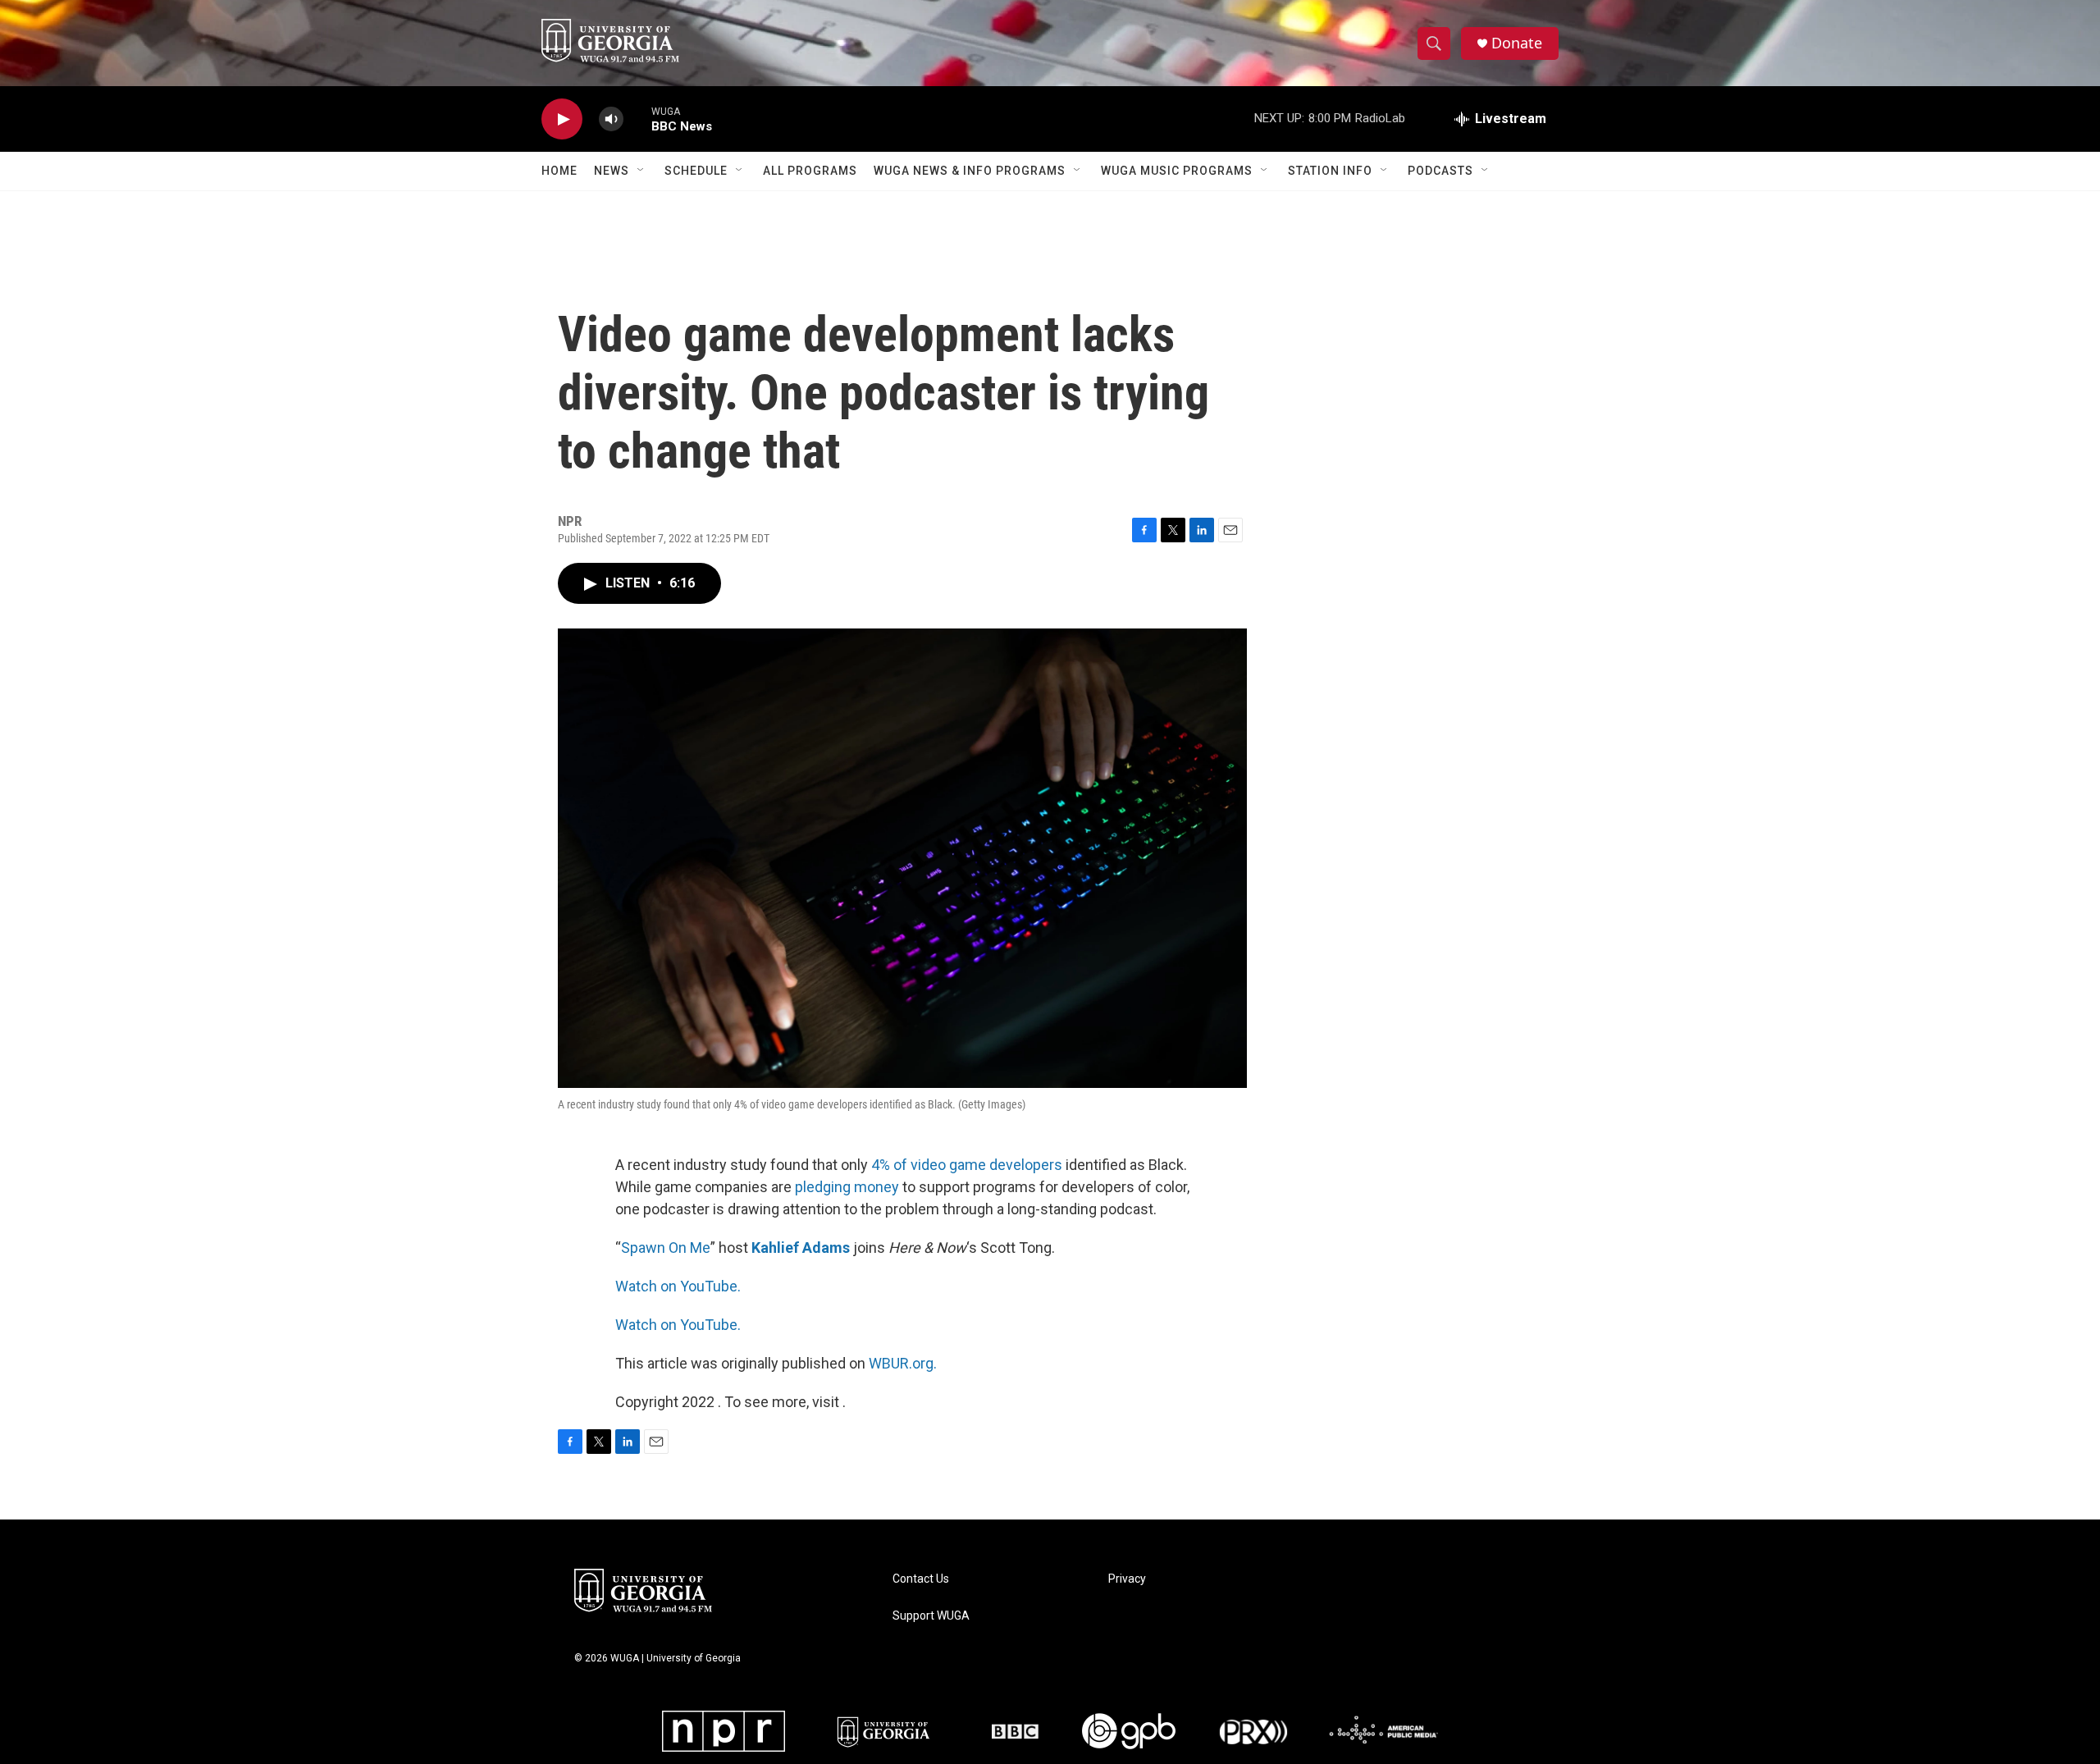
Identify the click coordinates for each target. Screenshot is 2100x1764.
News (612, 171)
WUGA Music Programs (1177, 171)
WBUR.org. (903, 1363)
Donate (1517, 43)
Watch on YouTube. (678, 1286)
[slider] (637, 119)
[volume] (611, 119)
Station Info (1330, 171)
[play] (562, 119)
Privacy (1127, 1579)
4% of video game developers (967, 1165)
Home (559, 171)
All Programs (810, 171)
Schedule (696, 171)
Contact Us (921, 1579)
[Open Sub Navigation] (641, 171)
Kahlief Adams (801, 1248)
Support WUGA (931, 1616)
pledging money (847, 1187)
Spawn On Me (666, 1248)
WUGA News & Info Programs (970, 171)
